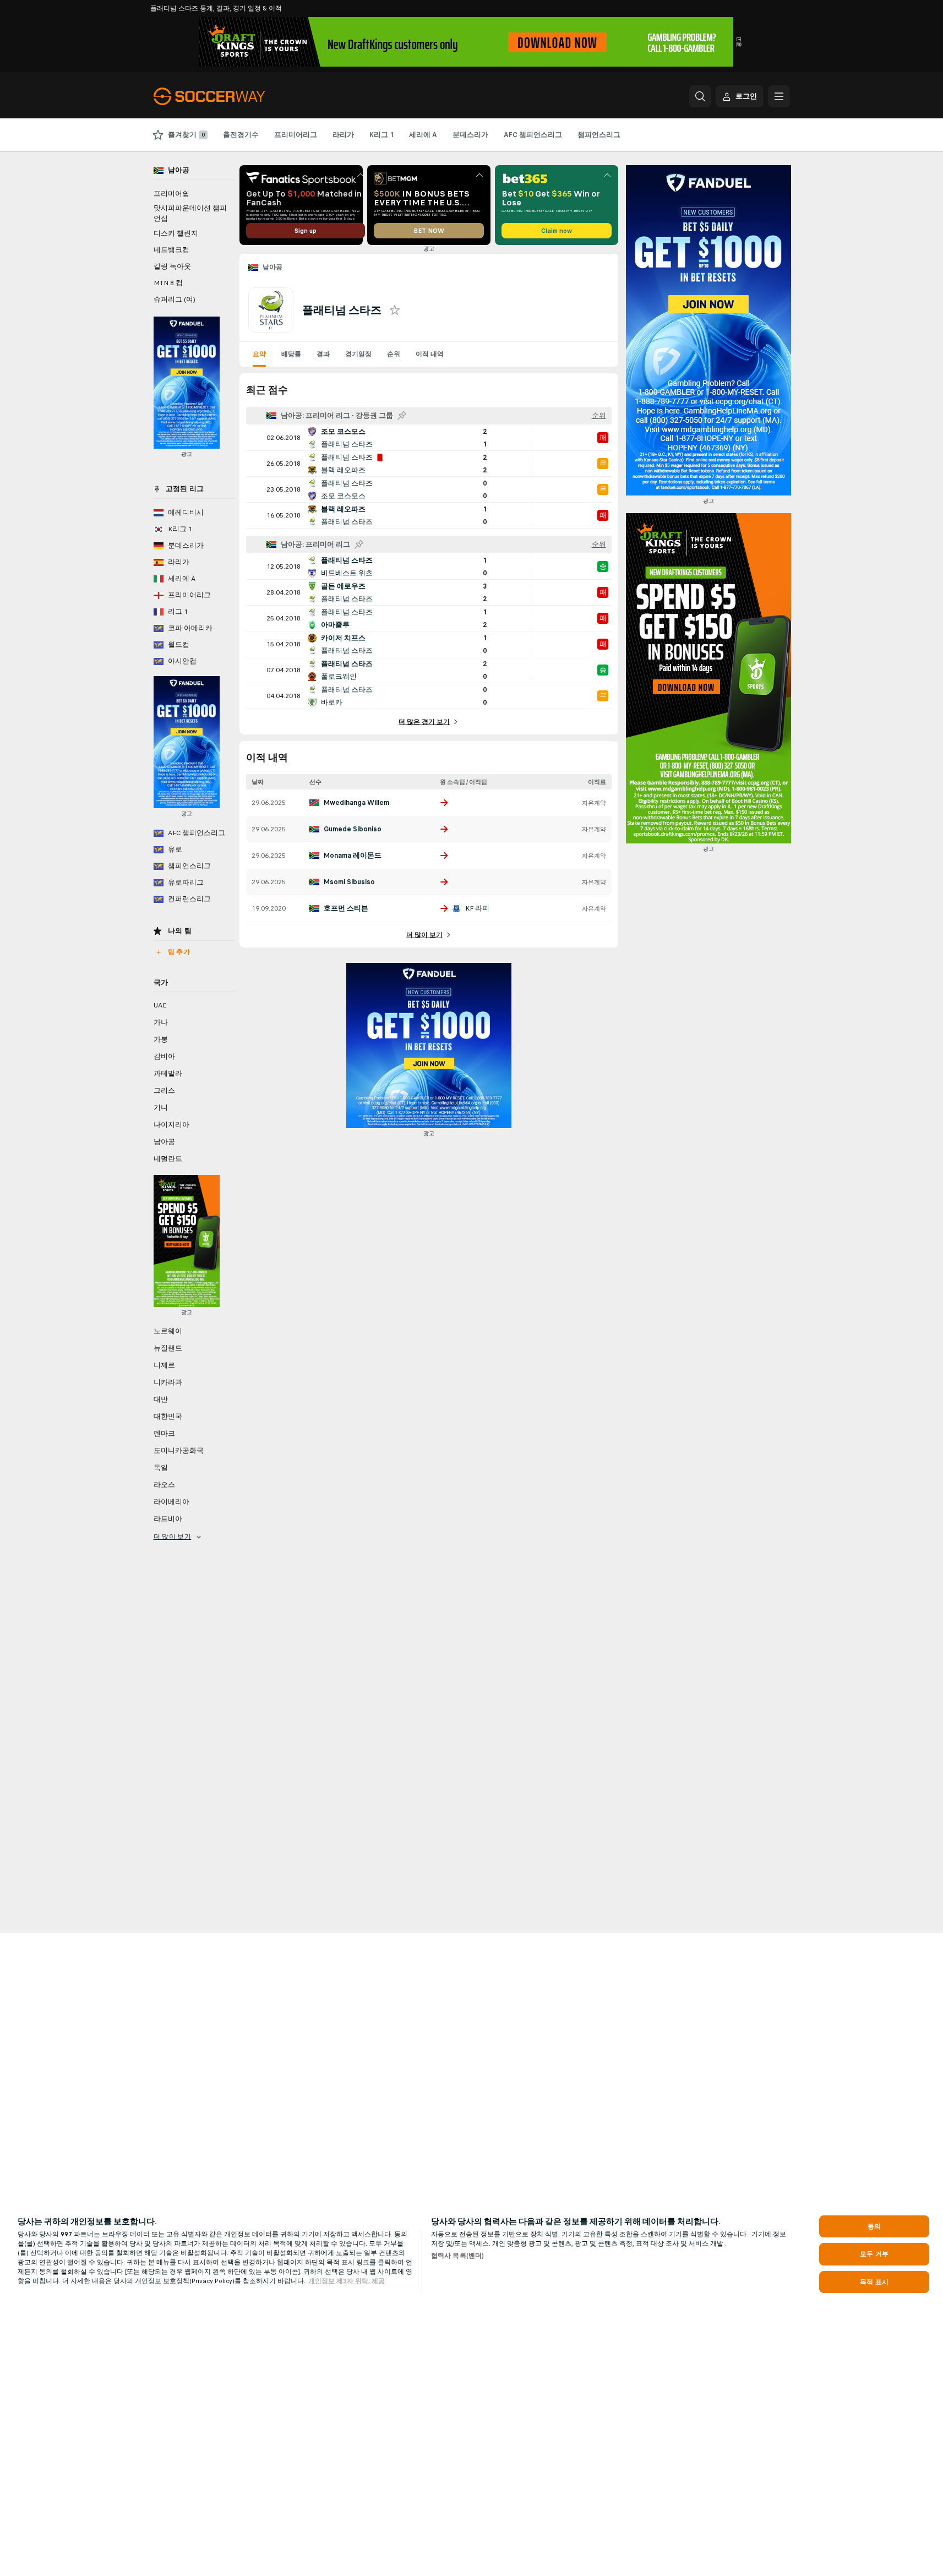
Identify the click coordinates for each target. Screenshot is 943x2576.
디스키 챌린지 (176, 233)
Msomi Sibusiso (349, 882)
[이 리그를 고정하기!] (402, 416)
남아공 (273, 267)
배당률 (291, 354)
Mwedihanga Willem (356, 803)
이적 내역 (430, 354)
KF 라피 (477, 908)
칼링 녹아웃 (172, 266)
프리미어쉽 (171, 194)
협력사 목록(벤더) (457, 2256)
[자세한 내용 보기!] (429, 438)
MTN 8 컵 (168, 283)
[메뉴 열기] (779, 96)
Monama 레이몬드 (353, 856)
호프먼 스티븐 (346, 908)
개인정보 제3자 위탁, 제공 (347, 2281)
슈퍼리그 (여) (175, 299)
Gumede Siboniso (353, 829)
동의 (874, 2226)
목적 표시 (874, 2282)
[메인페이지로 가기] (229, 96)
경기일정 (358, 354)
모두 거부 (874, 2254)
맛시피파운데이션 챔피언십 (190, 213)
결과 (323, 354)
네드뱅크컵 (171, 250)
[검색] (700, 96)
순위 (394, 354)
